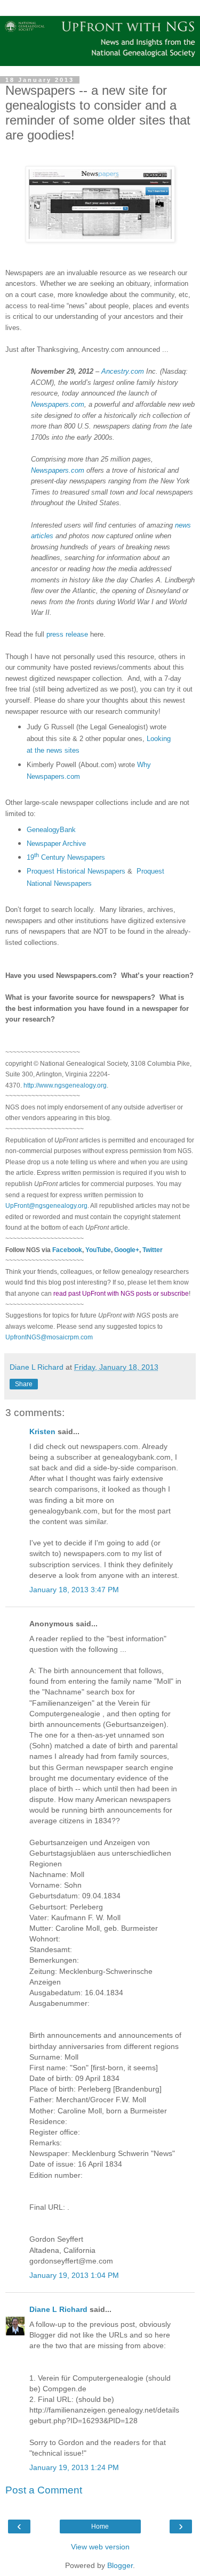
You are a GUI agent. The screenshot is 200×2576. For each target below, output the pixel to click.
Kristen (42, 1431)
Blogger (120, 2565)
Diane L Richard (58, 2309)
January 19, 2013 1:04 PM (74, 2275)
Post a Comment (44, 2490)
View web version (100, 2547)
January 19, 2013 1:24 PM (74, 2467)
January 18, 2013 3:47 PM (74, 1590)
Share (24, 1384)
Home (100, 2526)
